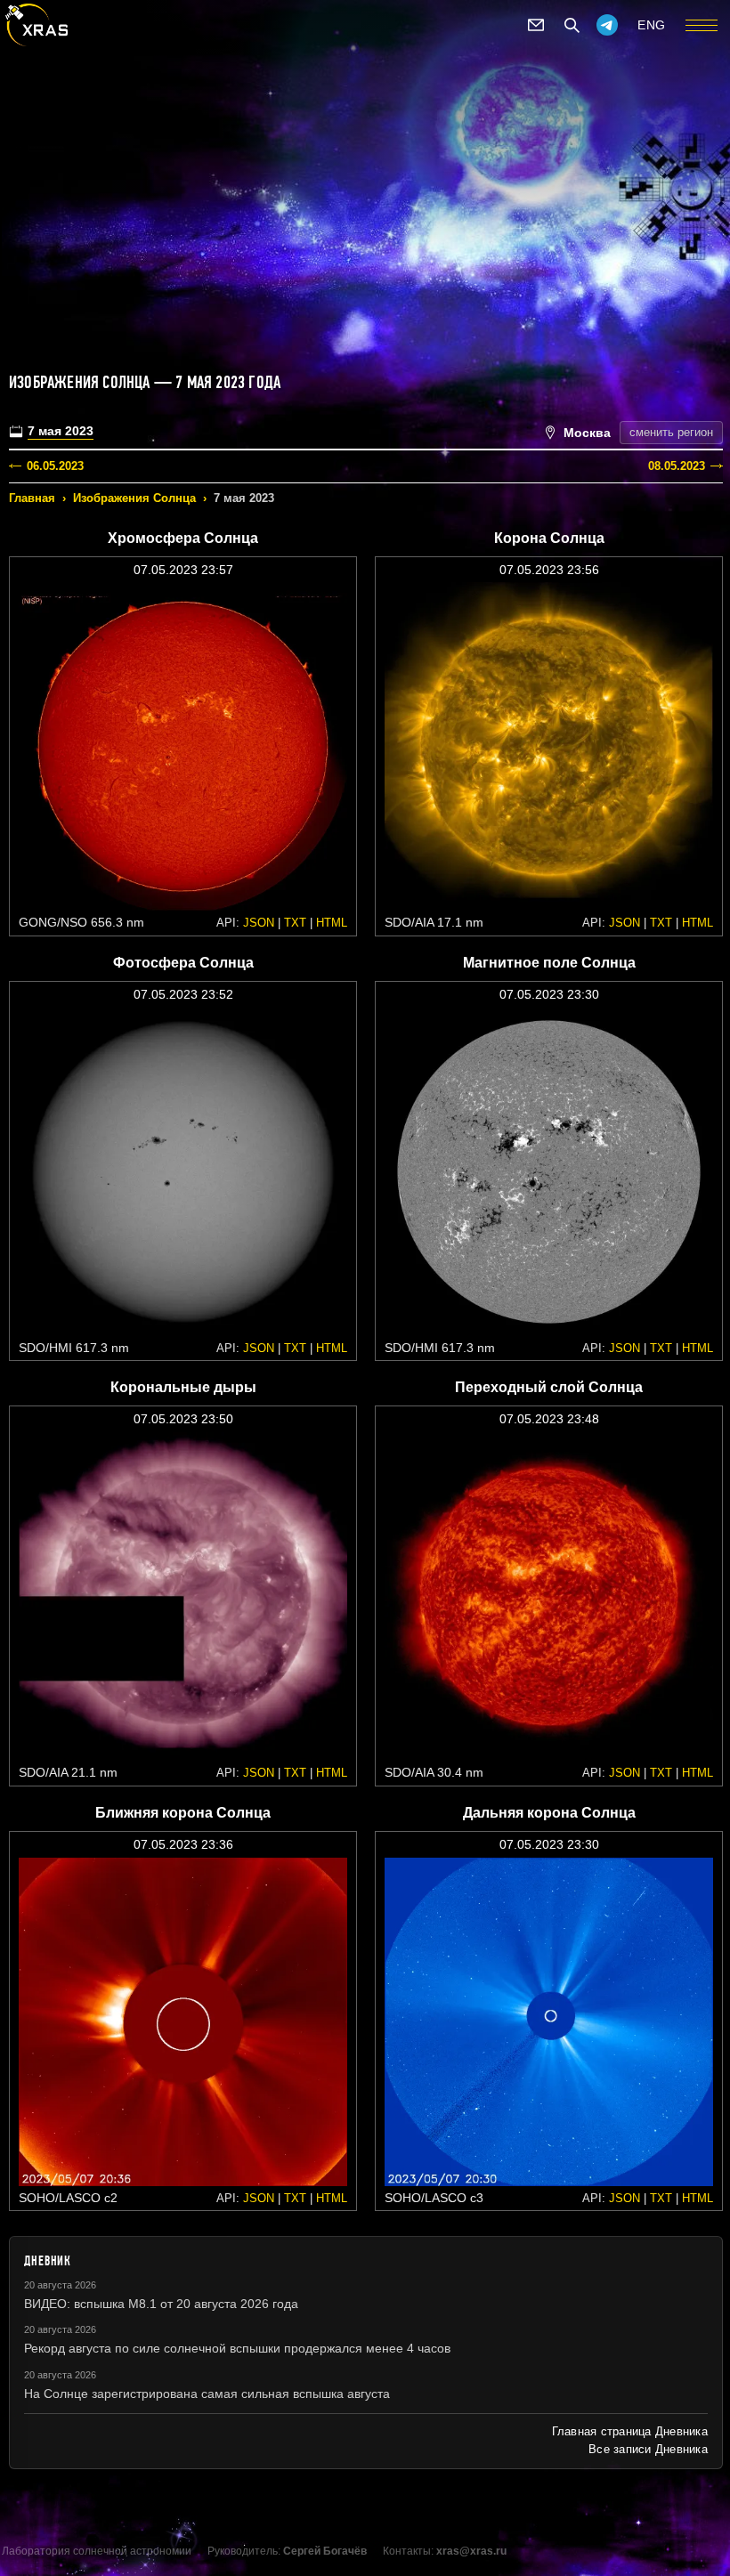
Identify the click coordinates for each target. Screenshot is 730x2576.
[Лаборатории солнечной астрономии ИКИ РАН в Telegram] (607, 25)
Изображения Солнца (134, 498)
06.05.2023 (55, 466)
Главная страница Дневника (630, 2431)
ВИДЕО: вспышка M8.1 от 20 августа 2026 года (161, 2304)
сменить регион (671, 432)
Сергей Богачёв (325, 2551)
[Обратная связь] (536, 25)
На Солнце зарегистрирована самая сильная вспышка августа (207, 2394)
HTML (332, 923)
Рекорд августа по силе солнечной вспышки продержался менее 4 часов (237, 2348)
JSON (259, 923)
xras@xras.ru (471, 2551)
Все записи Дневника (648, 2449)
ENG (652, 25)
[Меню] (702, 25)
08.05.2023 (677, 466)
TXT (295, 923)
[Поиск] (572, 25)
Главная (32, 498)
